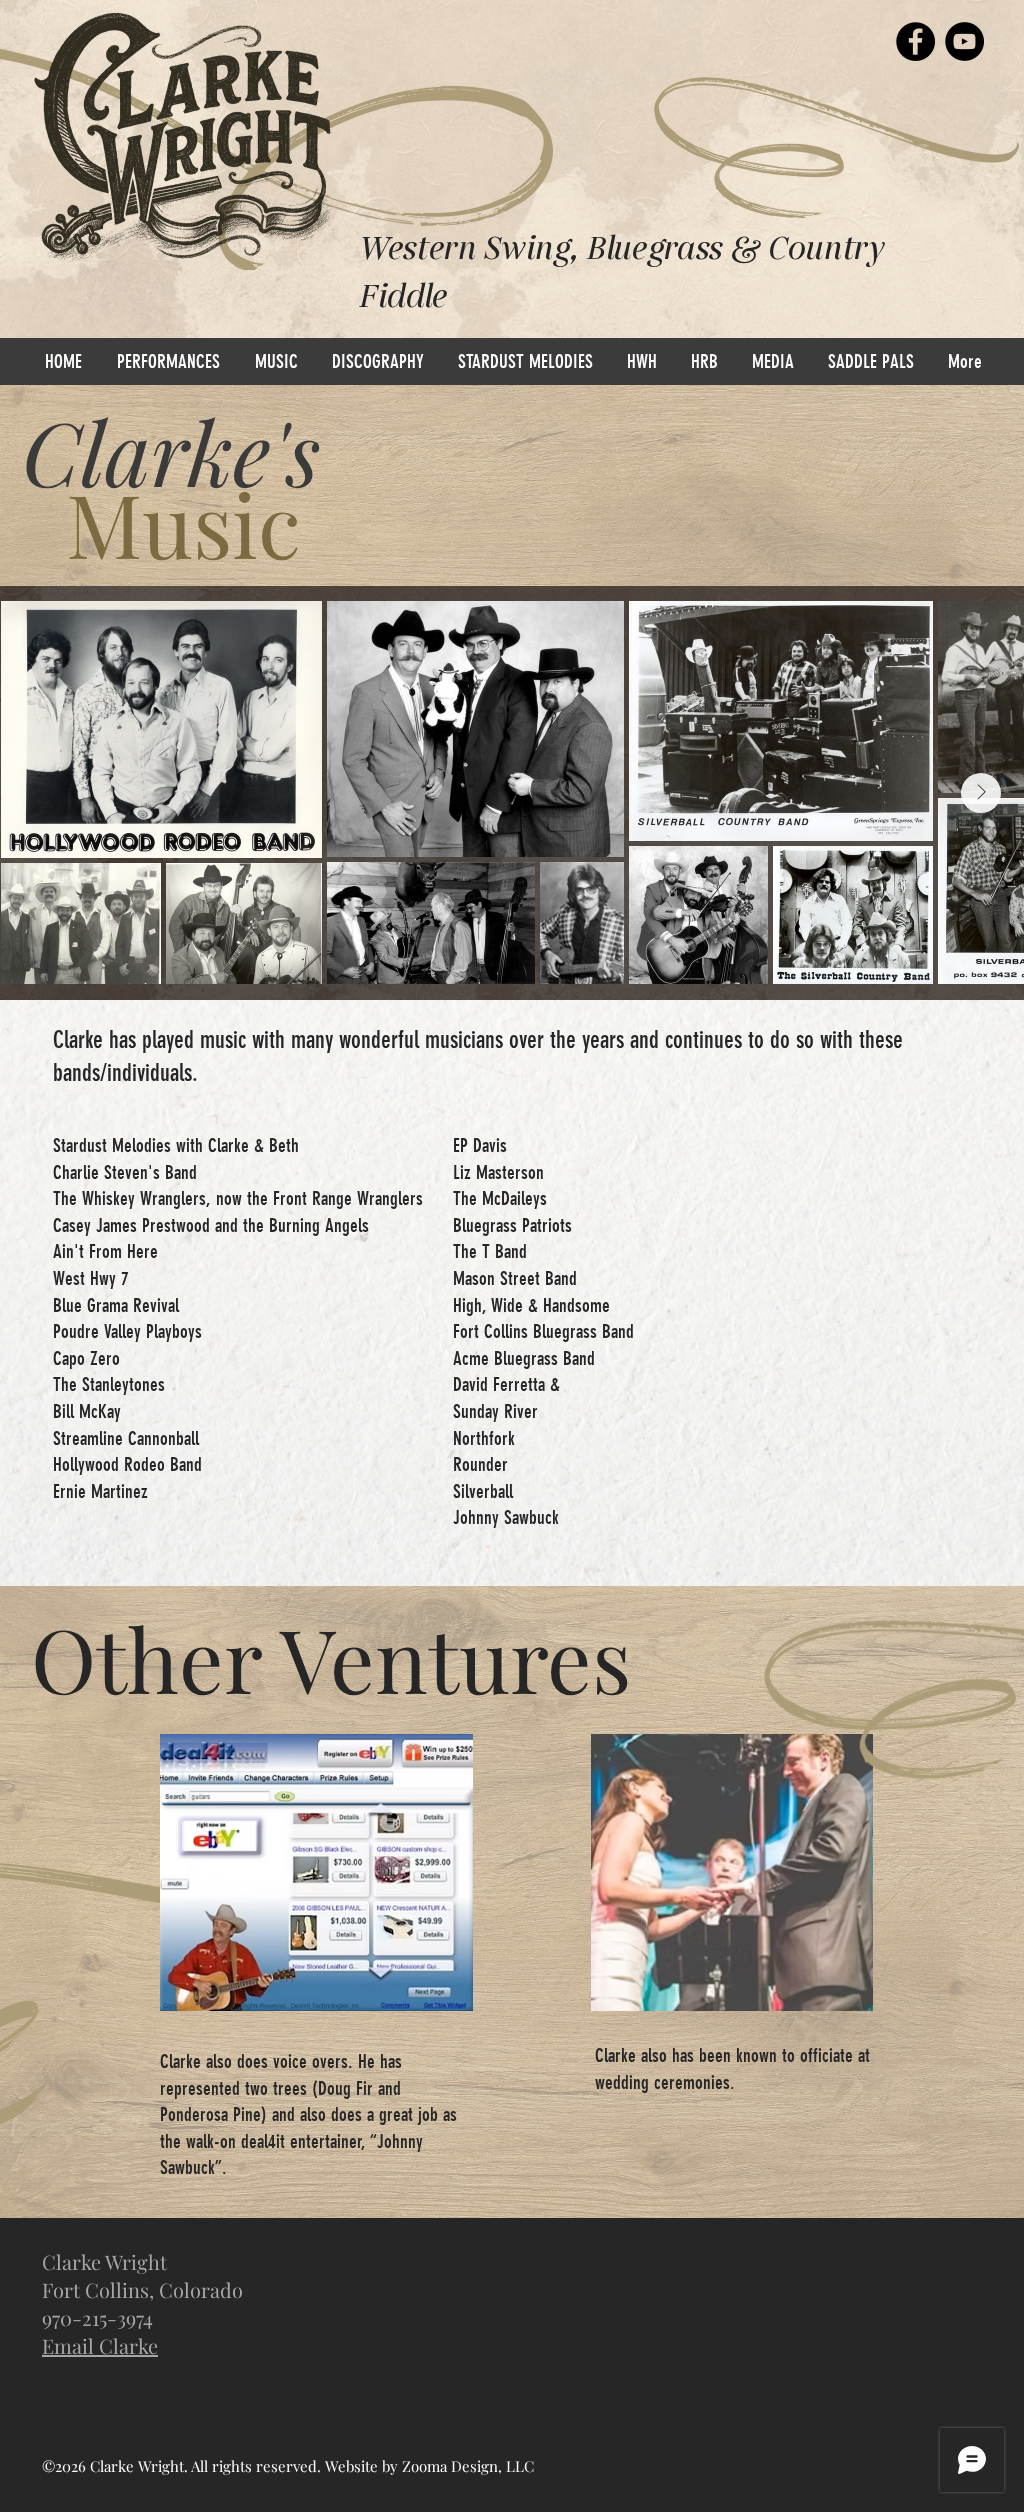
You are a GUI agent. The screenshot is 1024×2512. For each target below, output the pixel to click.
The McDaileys (500, 1198)
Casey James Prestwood (131, 1225)
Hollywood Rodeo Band (127, 1464)
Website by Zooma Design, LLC (429, 2466)
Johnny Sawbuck (506, 1517)
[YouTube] (964, 41)
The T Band (490, 1251)
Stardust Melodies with (130, 1145)
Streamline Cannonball (126, 1438)
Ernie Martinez (100, 1491)
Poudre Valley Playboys (127, 1331)
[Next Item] (981, 793)
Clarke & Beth (253, 1145)
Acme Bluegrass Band (524, 1358)
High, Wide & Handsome (531, 1305)
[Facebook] (915, 41)
